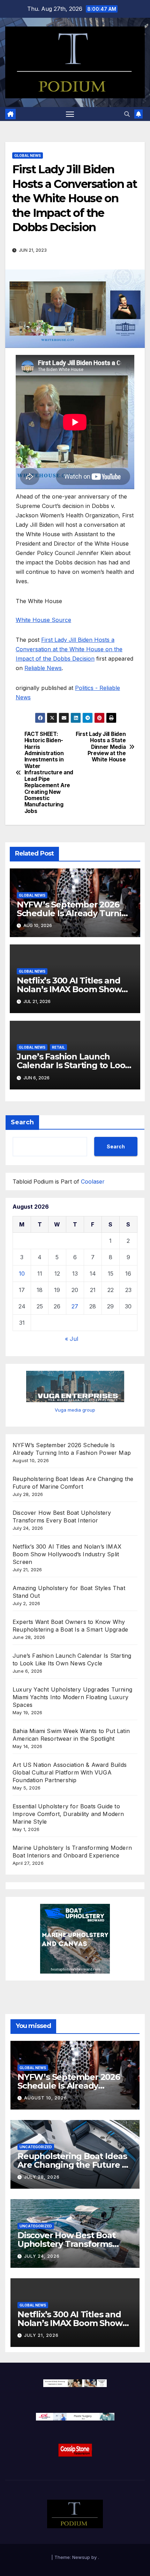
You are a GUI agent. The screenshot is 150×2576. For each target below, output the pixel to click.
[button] (127, 114)
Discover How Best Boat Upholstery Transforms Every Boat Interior (66, 2244)
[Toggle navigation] (70, 114)
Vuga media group (75, 1410)
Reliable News (43, 668)
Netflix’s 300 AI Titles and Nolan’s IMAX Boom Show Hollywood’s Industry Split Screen (67, 1554)
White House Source (43, 620)
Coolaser (93, 1181)
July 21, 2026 (41, 2335)
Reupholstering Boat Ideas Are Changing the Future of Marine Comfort (74, 2165)
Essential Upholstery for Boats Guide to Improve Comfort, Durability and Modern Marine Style (68, 1814)
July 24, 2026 (42, 2256)
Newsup (81, 2557)
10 (22, 1274)
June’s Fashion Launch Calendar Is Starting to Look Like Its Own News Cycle (73, 1065)
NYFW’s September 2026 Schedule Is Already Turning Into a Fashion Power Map (75, 913)
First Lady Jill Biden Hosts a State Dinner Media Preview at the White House (101, 747)
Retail (58, 1047)
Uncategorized (36, 2147)
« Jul (72, 1339)
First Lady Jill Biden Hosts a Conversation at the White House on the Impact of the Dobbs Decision (69, 649)
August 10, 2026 (46, 2098)
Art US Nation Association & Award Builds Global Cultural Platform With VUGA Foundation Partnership (70, 1772)
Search (22, 1122)
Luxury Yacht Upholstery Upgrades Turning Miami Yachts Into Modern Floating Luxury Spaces (72, 1697)
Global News (28, 155)
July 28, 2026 (42, 2177)
